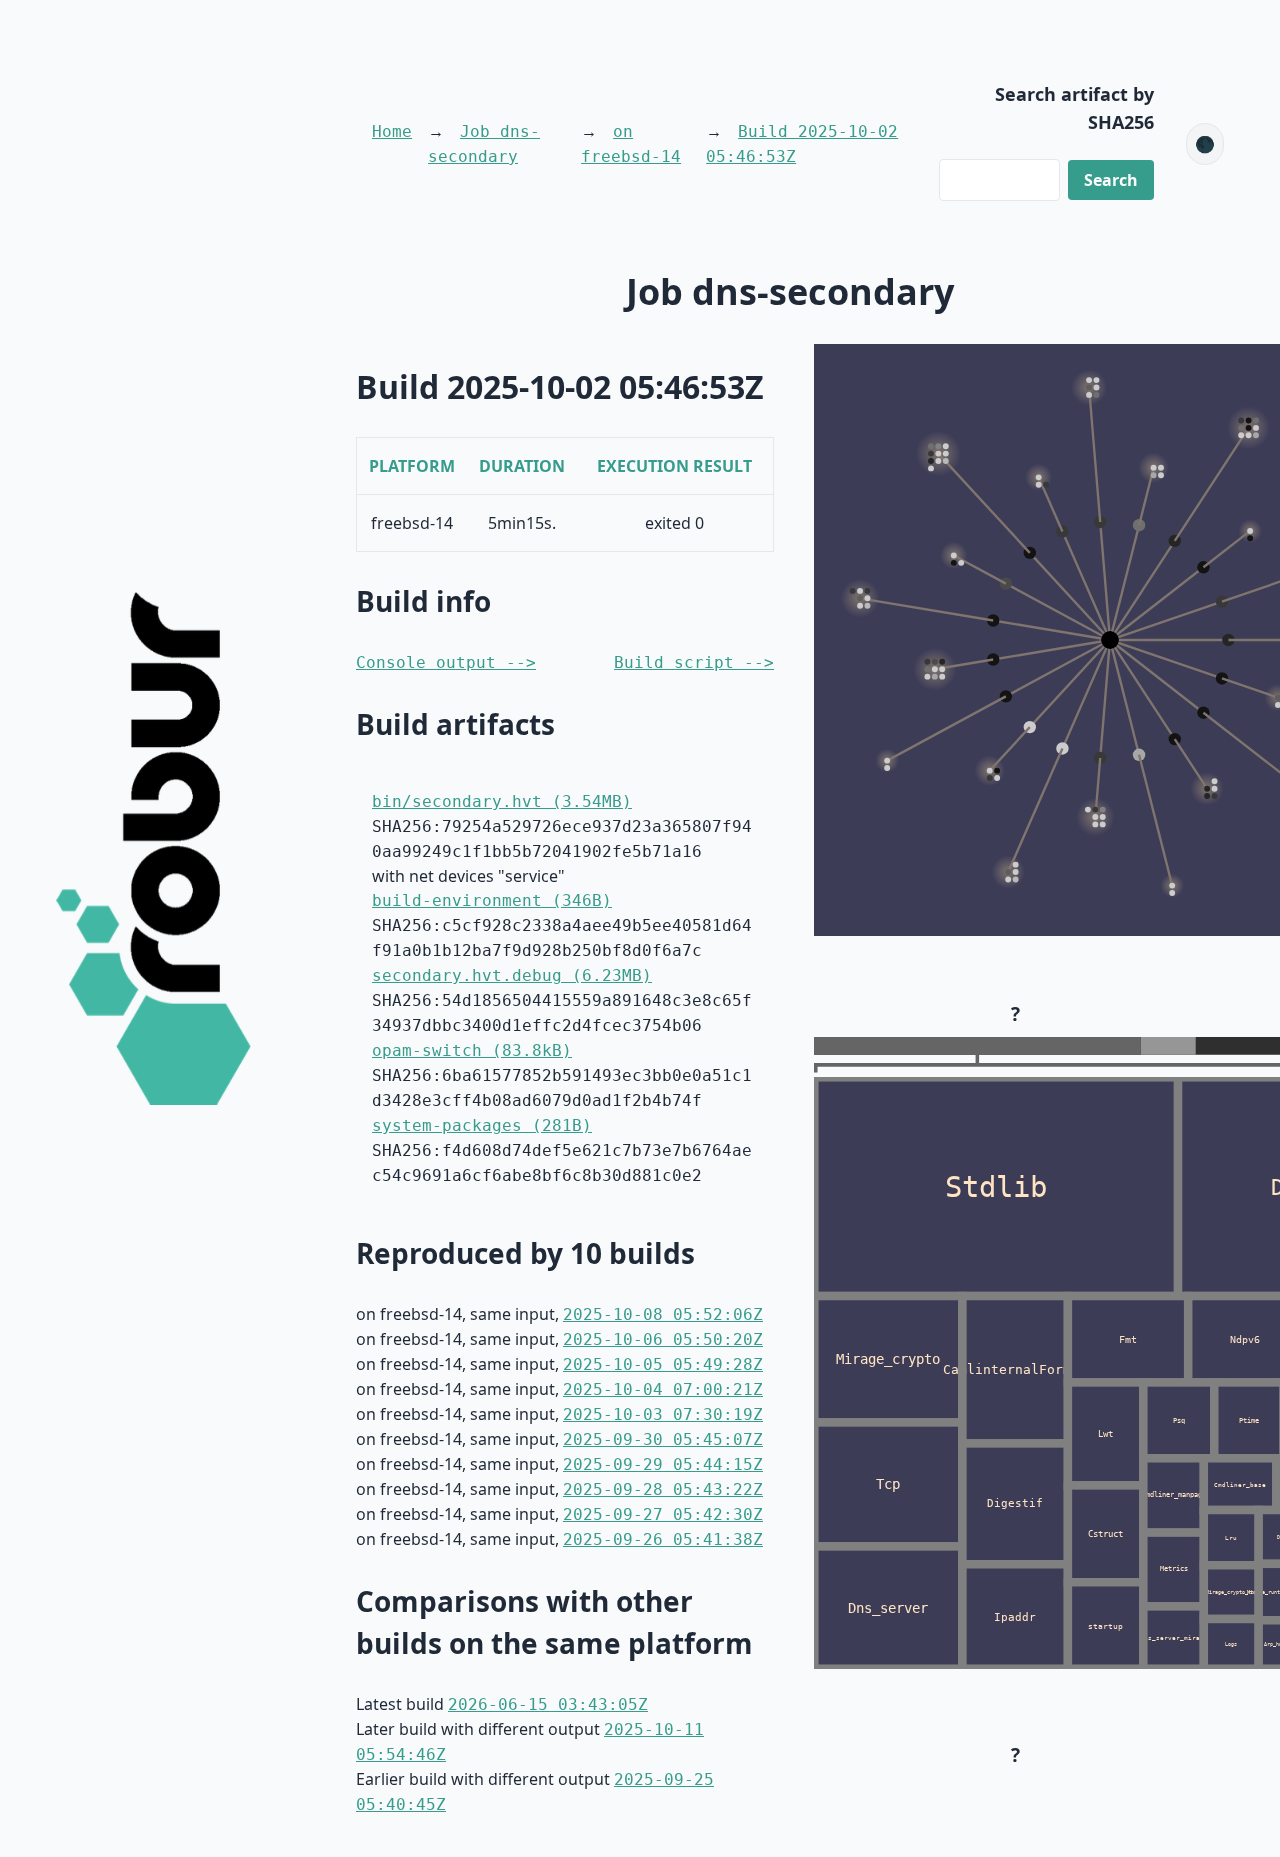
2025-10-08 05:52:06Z (663, 1314)
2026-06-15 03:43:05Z (548, 1704)
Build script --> (694, 662)
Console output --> (446, 662)
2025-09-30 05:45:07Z (663, 1439)
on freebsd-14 (631, 144)
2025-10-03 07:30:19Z (663, 1414)
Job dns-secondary (484, 144)
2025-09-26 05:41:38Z (663, 1539)
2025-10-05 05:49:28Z (663, 1364)
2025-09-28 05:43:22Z (663, 1489)
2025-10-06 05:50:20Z (663, 1339)
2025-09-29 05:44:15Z (663, 1464)
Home (392, 131)
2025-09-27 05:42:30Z (663, 1514)
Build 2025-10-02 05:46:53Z (802, 144)
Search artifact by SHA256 (1074, 108)
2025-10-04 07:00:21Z (663, 1389)
